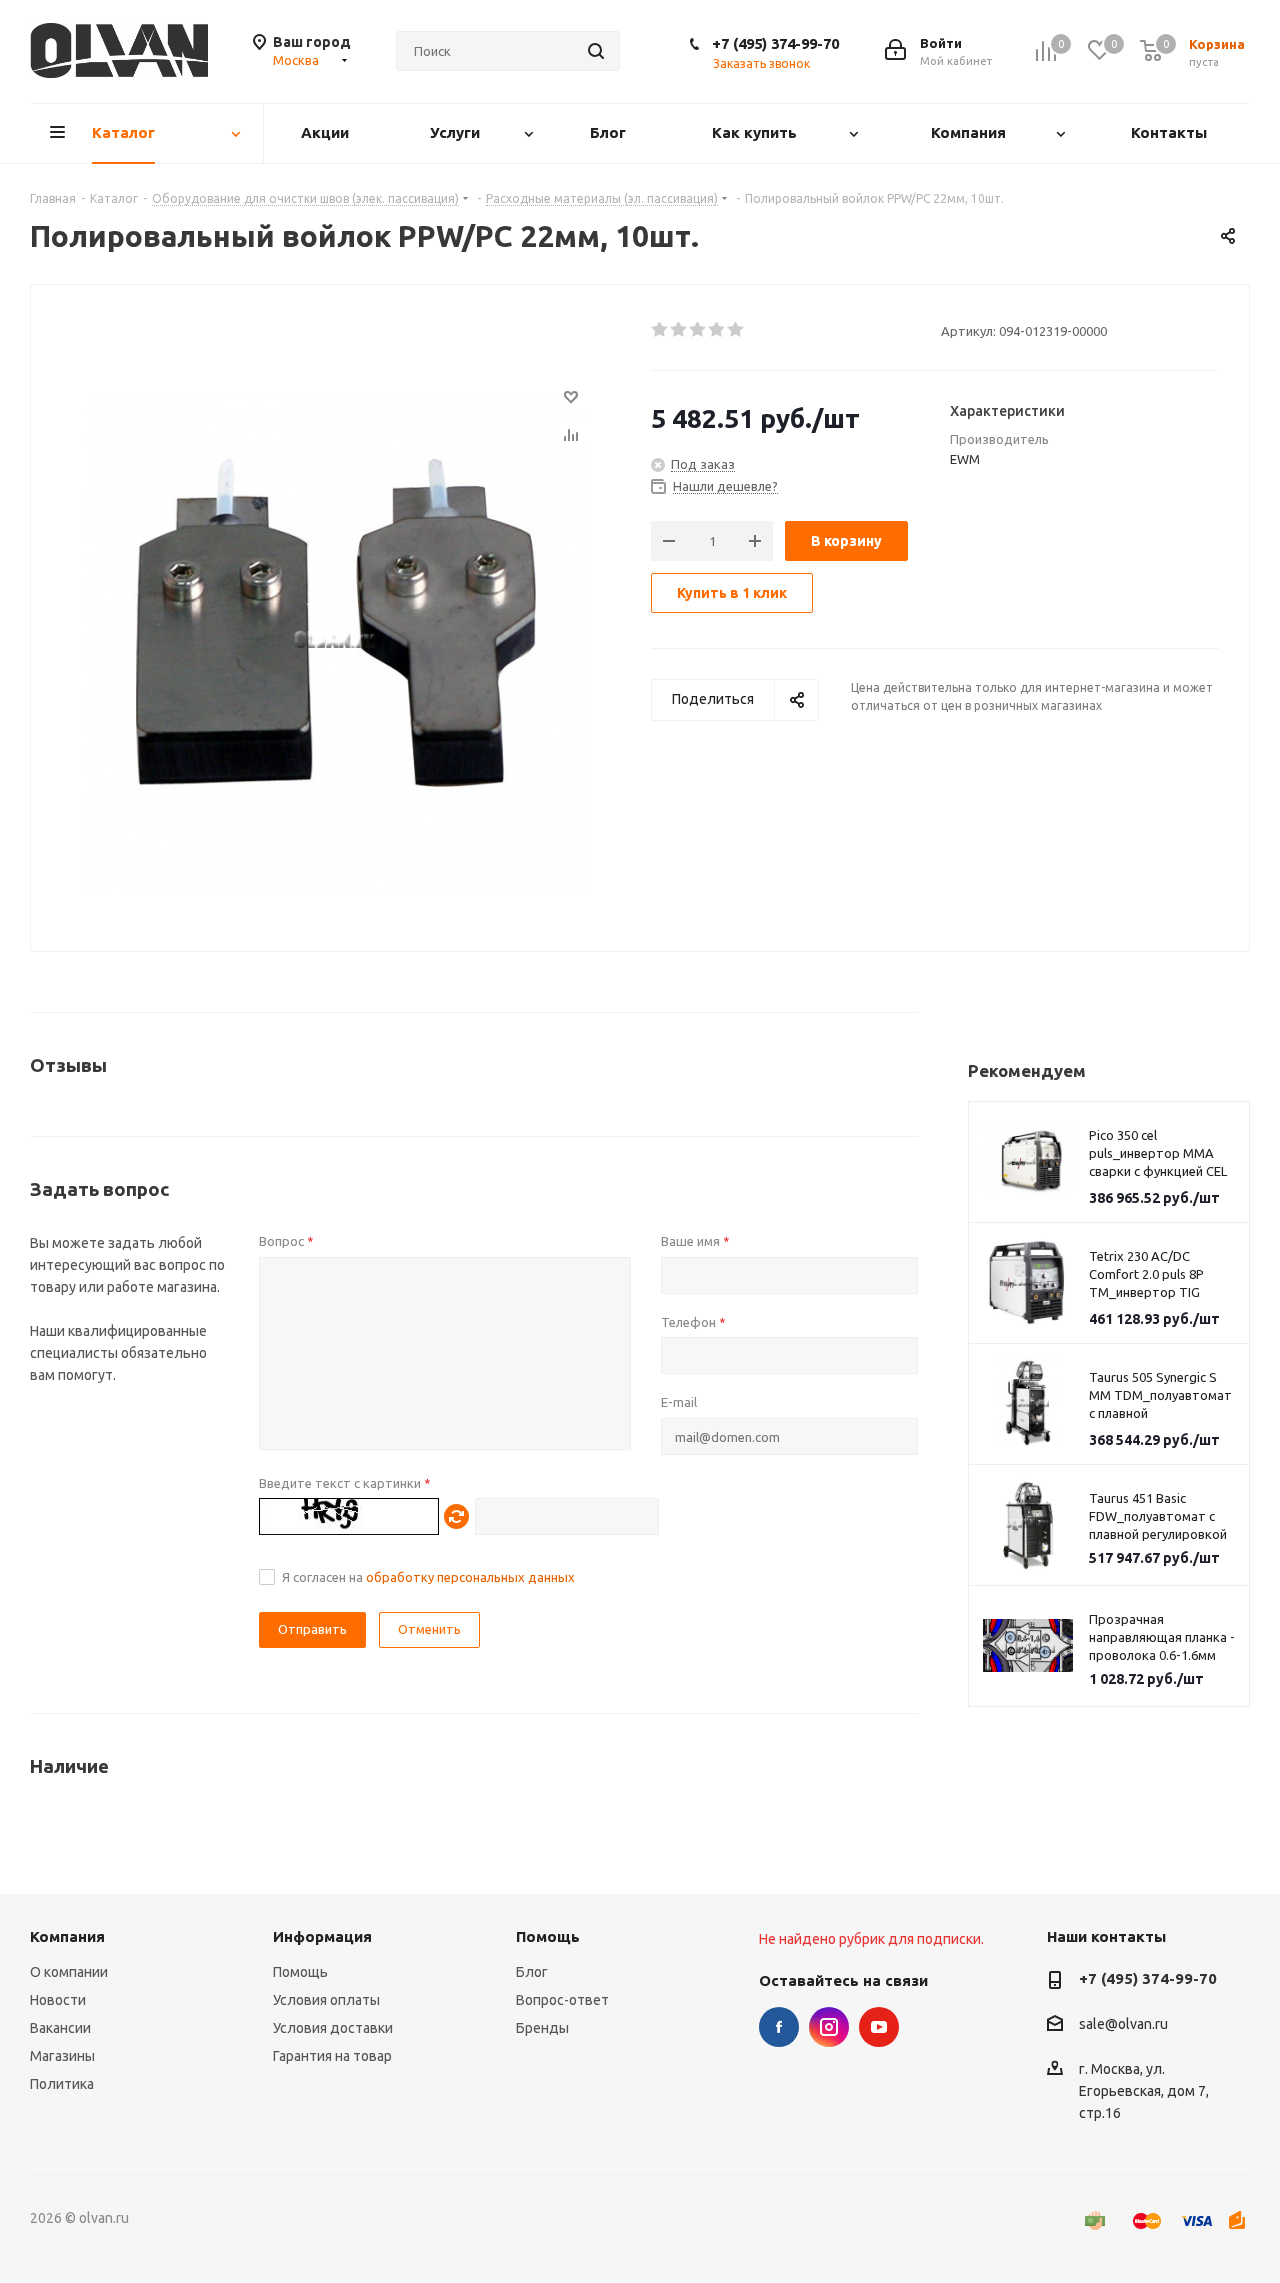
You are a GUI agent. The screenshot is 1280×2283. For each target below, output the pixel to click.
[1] (660, 330)
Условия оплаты (326, 2000)
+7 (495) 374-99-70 (775, 43)
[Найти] (596, 51)
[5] (736, 330)
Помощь (300, 1972)
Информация (322, 1936)
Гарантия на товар (332, 2056)
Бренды (542, 2028)
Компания (67, 1936)
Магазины (62, 2056)
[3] (698, 330)
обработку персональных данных (470, 1577)
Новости (58, 2000)
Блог (532, 1972)
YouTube (879, 2027)
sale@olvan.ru (1123, 2025)
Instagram (829, 2027)
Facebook (779, 2027)
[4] (717, 330)
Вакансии (60, 2028)
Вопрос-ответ (562, 2000)
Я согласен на (428, 1577)
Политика (62, 2084)
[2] (679, 330)
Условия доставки (333, 2028)
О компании (69, 1972)
